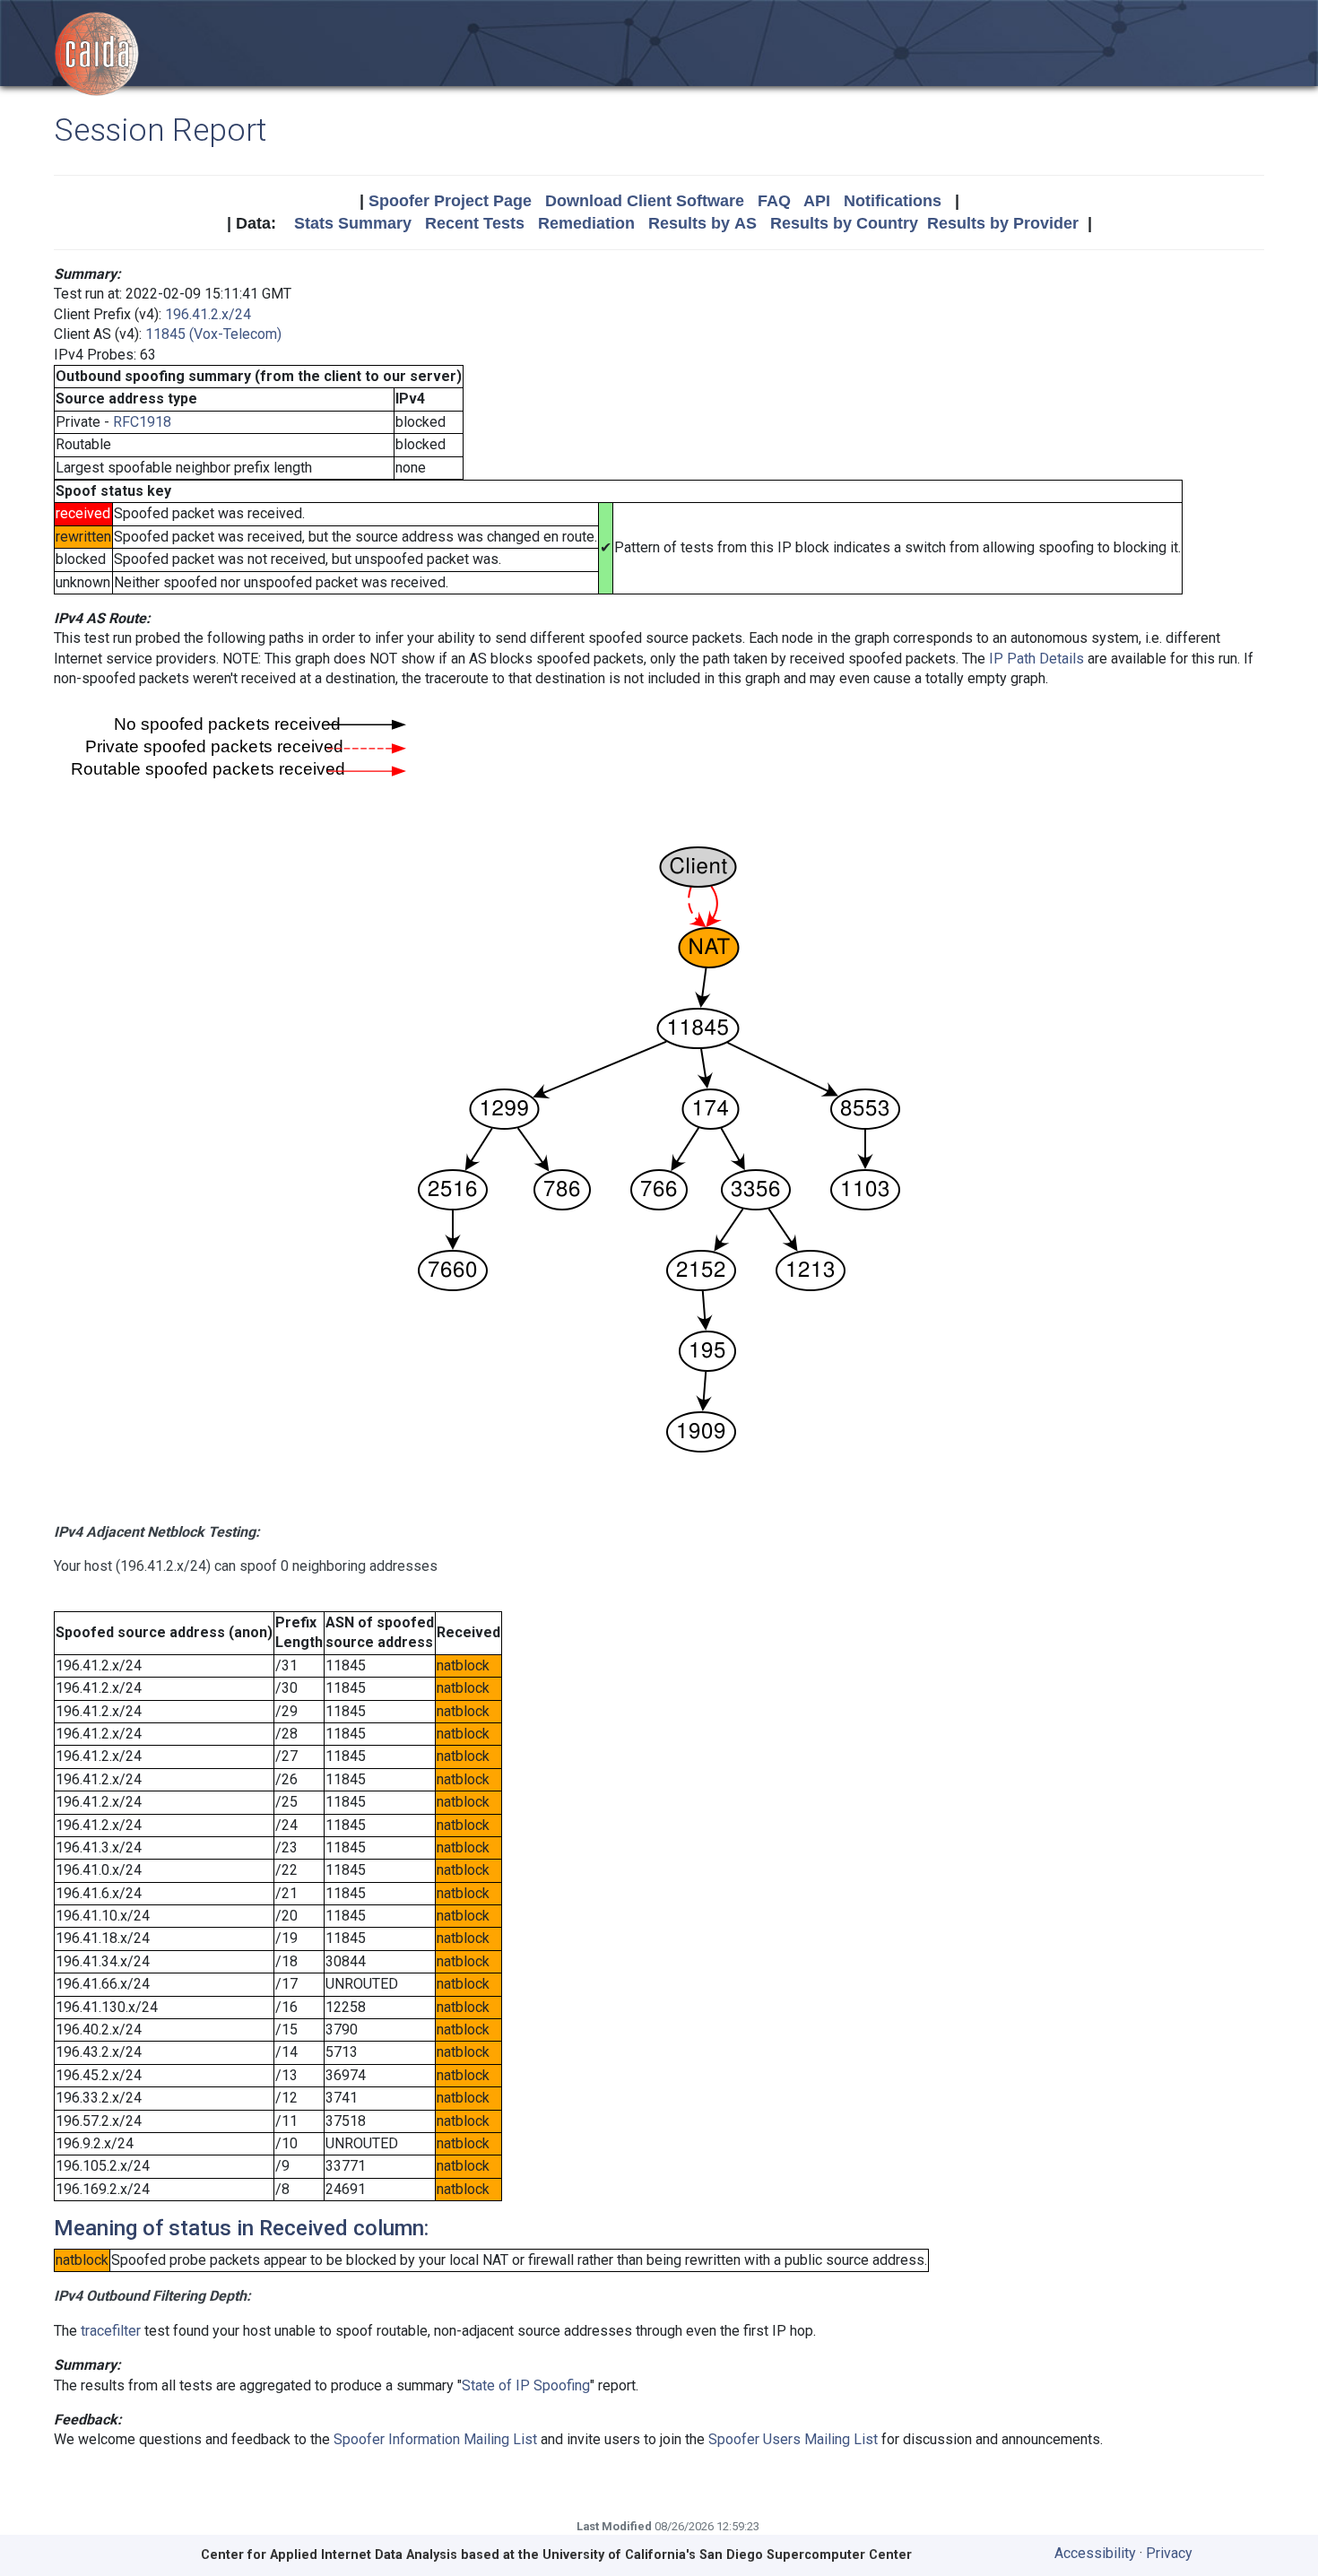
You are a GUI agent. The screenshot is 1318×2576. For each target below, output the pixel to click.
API (817, 201)
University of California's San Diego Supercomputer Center (727, 2555)
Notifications (893, 201)
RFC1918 (142, 422)
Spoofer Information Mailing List (435, 2439)
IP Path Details (1036, 659)
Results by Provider (1003, 223)
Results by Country (844, 223)
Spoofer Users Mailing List (793, 2439)
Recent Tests (475, 223)
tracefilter (111, 2331)
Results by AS (702, 223)
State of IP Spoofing (526, 2385)
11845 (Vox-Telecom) (213, 334)
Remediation (586, 223)
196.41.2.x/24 (208, 314)
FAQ (774, 201)
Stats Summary (353, 223)
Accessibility (1095, 2553)
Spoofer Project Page (450, 201)
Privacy (1169, 2553)
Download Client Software (645, 201)
